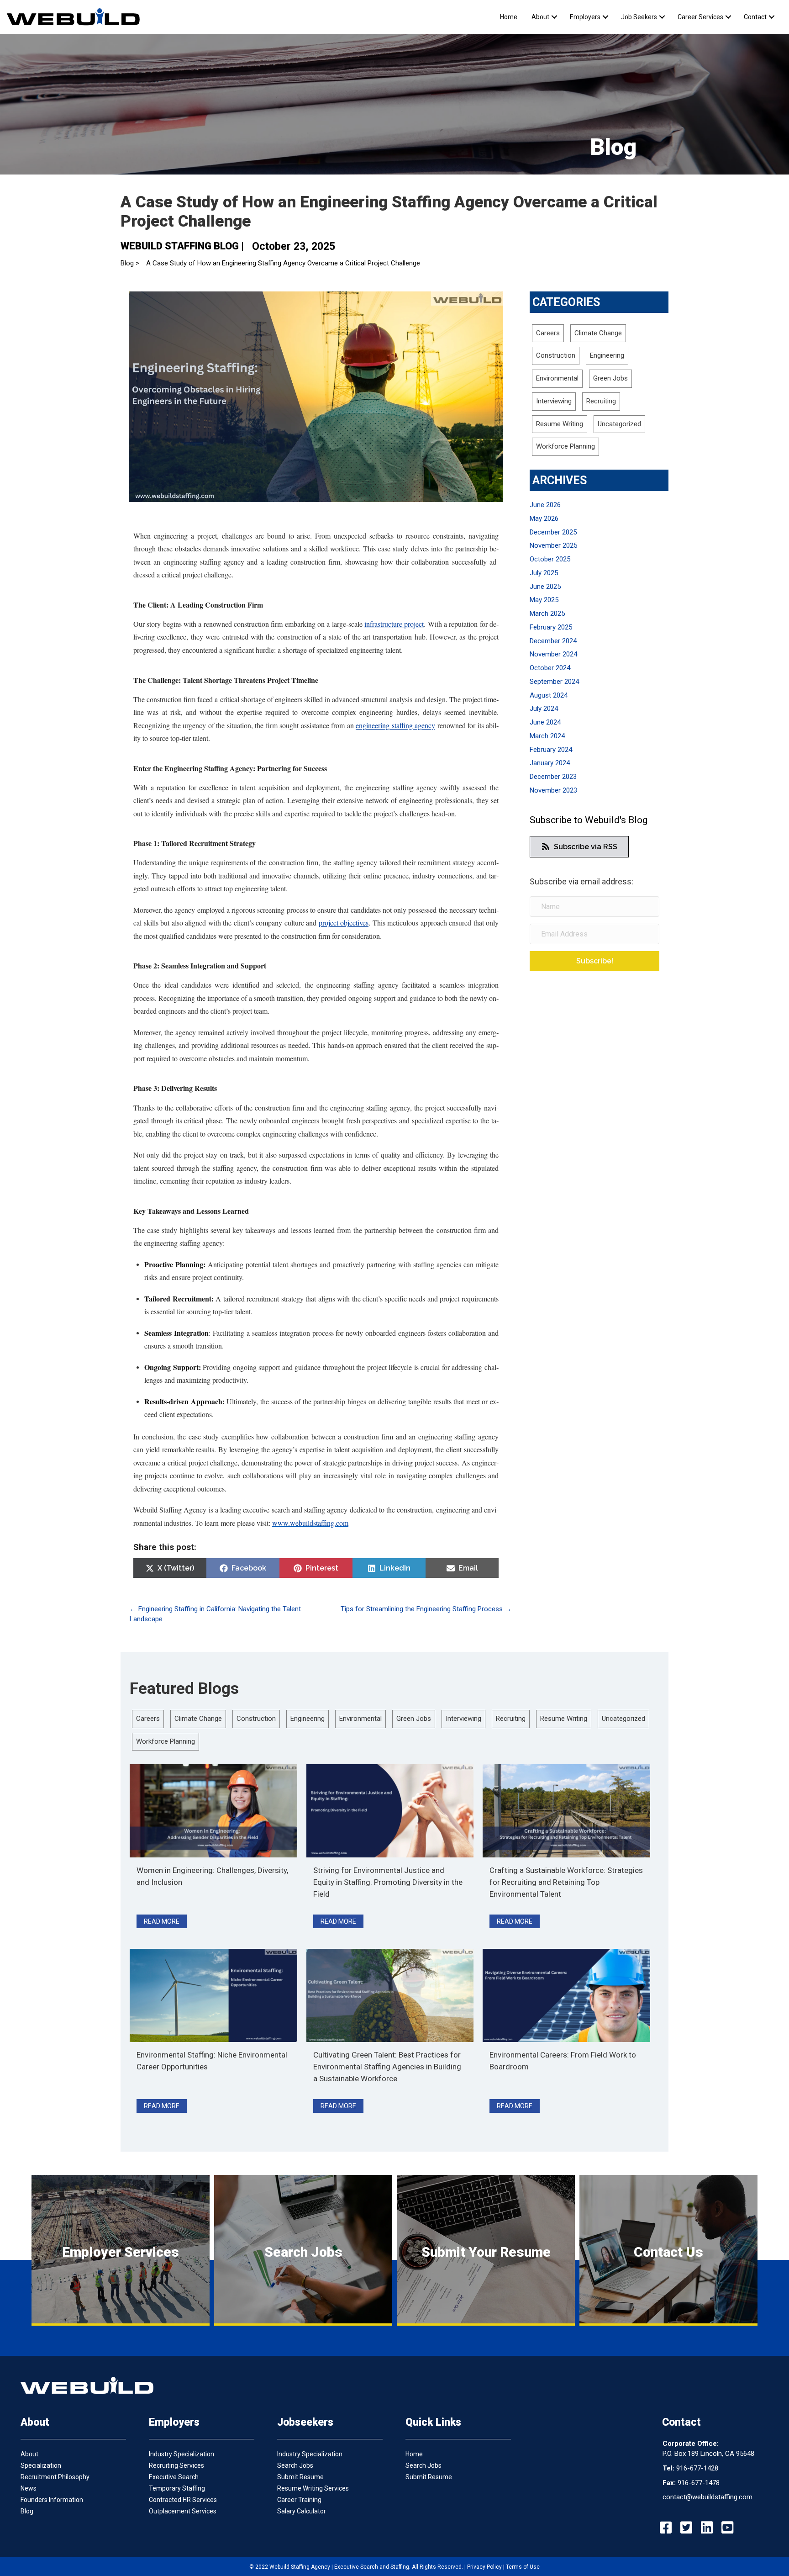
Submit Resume (300, 2477)
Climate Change (598, 333)
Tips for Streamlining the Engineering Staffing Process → (426, 1609)
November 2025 (553, 545)
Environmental (557, 378)
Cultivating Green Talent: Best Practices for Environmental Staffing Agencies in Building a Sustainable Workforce (387, 2067)
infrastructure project (394, 624)
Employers (585, 17)
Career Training (299, 2500)
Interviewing (554, 401)
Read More (165, 1921)
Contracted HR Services (183, 2500)
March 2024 (547, 736)
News (29, 2488)
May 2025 (544, 600)
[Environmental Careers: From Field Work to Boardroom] (566, 1995)
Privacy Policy (484, 2567)
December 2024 (553, 641)
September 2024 (554, 682)
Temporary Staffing (177, 2488)
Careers (548, 333)
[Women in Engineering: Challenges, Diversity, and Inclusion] (213, 1810)
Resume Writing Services (313, 2488)
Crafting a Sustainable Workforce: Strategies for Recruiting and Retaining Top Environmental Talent (566, 1882)
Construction (556, 355)
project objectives (344, 923)
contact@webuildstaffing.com (707, 2497)
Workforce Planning (565, 446)
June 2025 (545, 587)
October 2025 (550, 559)
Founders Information (52, 2500)
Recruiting (601, 401)
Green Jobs (610, 378)
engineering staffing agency (395, 725)
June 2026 (545, 505)
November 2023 (553, 790)
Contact (755, 17)
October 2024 (550, 668)
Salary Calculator (302, 2511)
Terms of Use (523, 2567)
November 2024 (553, 654)
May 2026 (544, 518)
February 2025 (551, 627)
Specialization (41, 2465)
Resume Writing (560, 424)
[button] (554, 17)
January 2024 (550, 763)
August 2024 (549, 695)
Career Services (700, 17)
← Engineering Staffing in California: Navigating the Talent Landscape (215, 1614)
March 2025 (547, 614)
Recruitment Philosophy (55, 2477)
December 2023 (553, 777)
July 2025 (544, 573)
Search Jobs (295, 2465)
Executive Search (174, 2477)
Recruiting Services (176, 2465)
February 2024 (551, 750)
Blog (27, 2511)
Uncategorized (619, 424)
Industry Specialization (181, 2454)
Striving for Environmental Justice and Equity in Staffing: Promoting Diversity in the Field (388, 1882)
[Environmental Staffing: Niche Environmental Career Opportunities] (213, 1995)
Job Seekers (639, 17)
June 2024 (545, 722)
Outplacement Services (183, 2511)
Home (509, 17)
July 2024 (544, 709)
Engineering (607, 355)
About (540, 17)
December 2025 (553, 532)
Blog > (130, 263)
